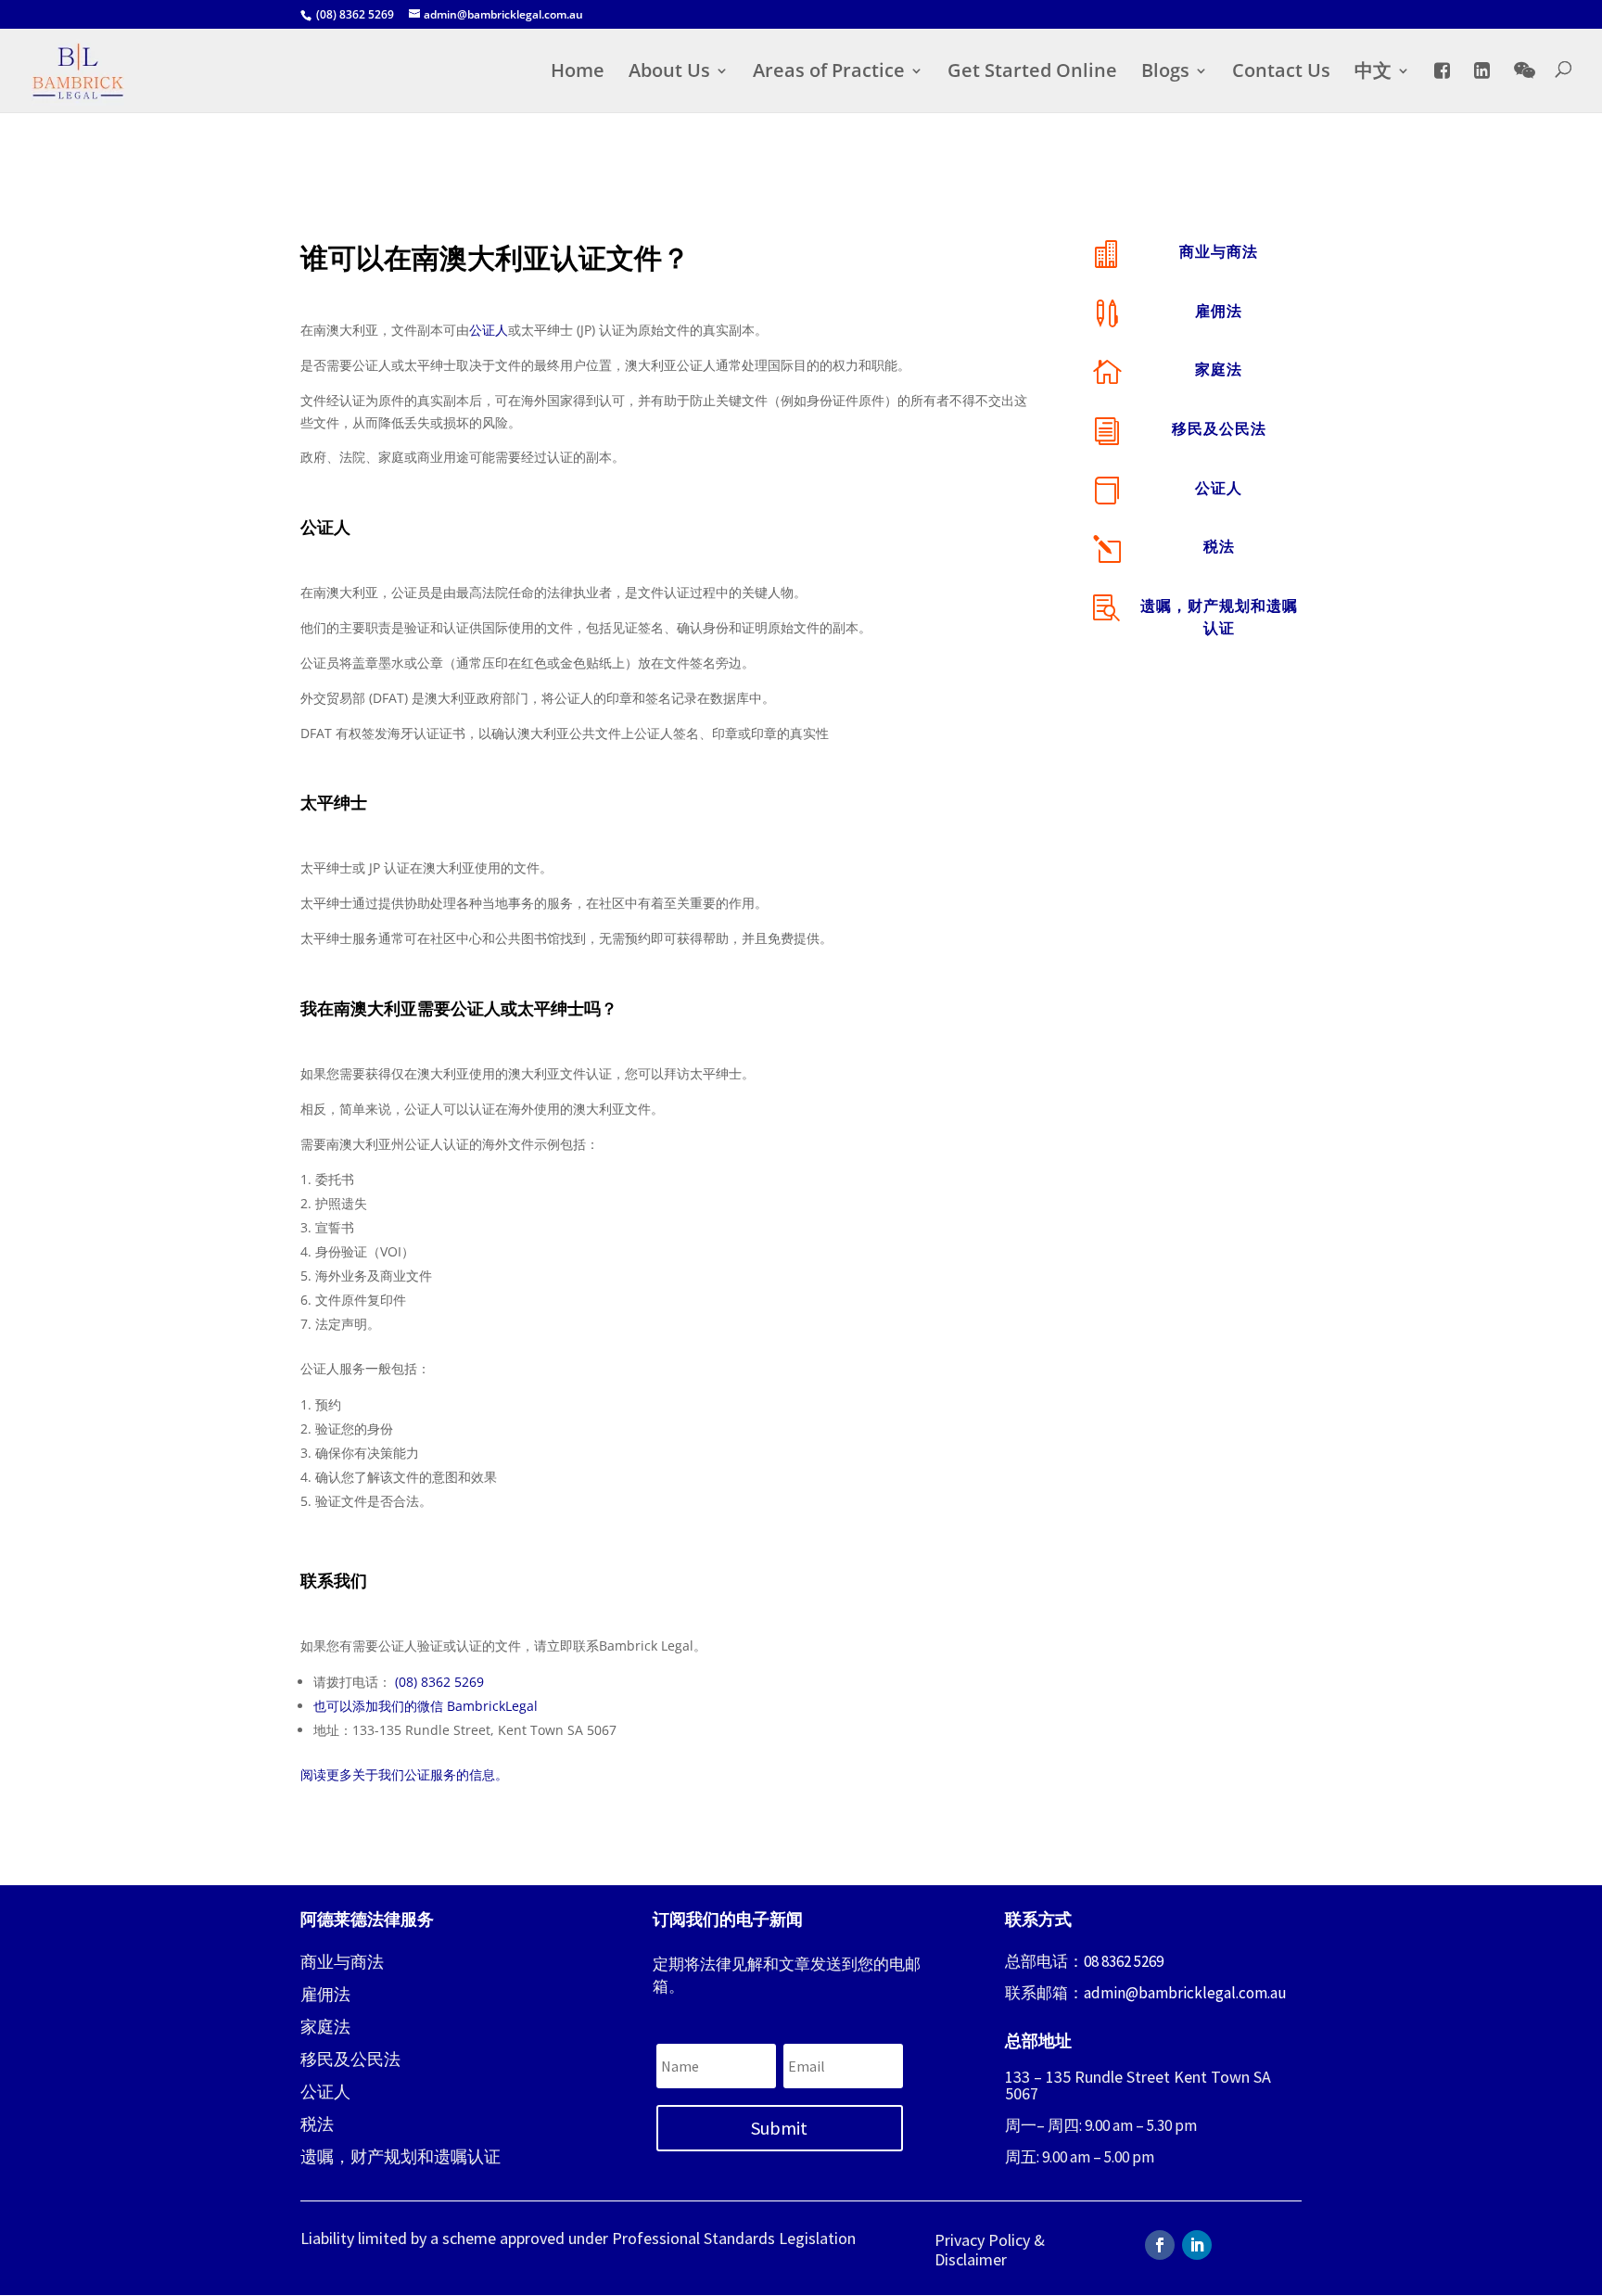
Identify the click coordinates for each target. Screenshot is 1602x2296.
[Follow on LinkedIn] (1197, 2245)
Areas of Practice (829, 73)
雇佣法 (1219, 311)
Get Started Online (1032, 73)
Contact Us (1281, 73)
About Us (669, 73)
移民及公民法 (1219, 428)
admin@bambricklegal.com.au (1185, 1993)
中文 (1373, 73)
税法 (1219, 546)
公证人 (489, 330)
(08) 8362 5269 (439, 1682)
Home (578, 73)
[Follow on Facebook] (1160, 2245)
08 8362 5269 (1124, 1961)
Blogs (1165, 73)
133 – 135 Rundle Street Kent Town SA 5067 (1138, 2085)
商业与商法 (1219, 251)
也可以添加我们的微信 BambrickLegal (426, 1706)
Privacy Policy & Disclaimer (990, 2250)
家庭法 (1219, 369)
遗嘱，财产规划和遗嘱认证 (400, 2156)
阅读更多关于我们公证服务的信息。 (404, 1774)
